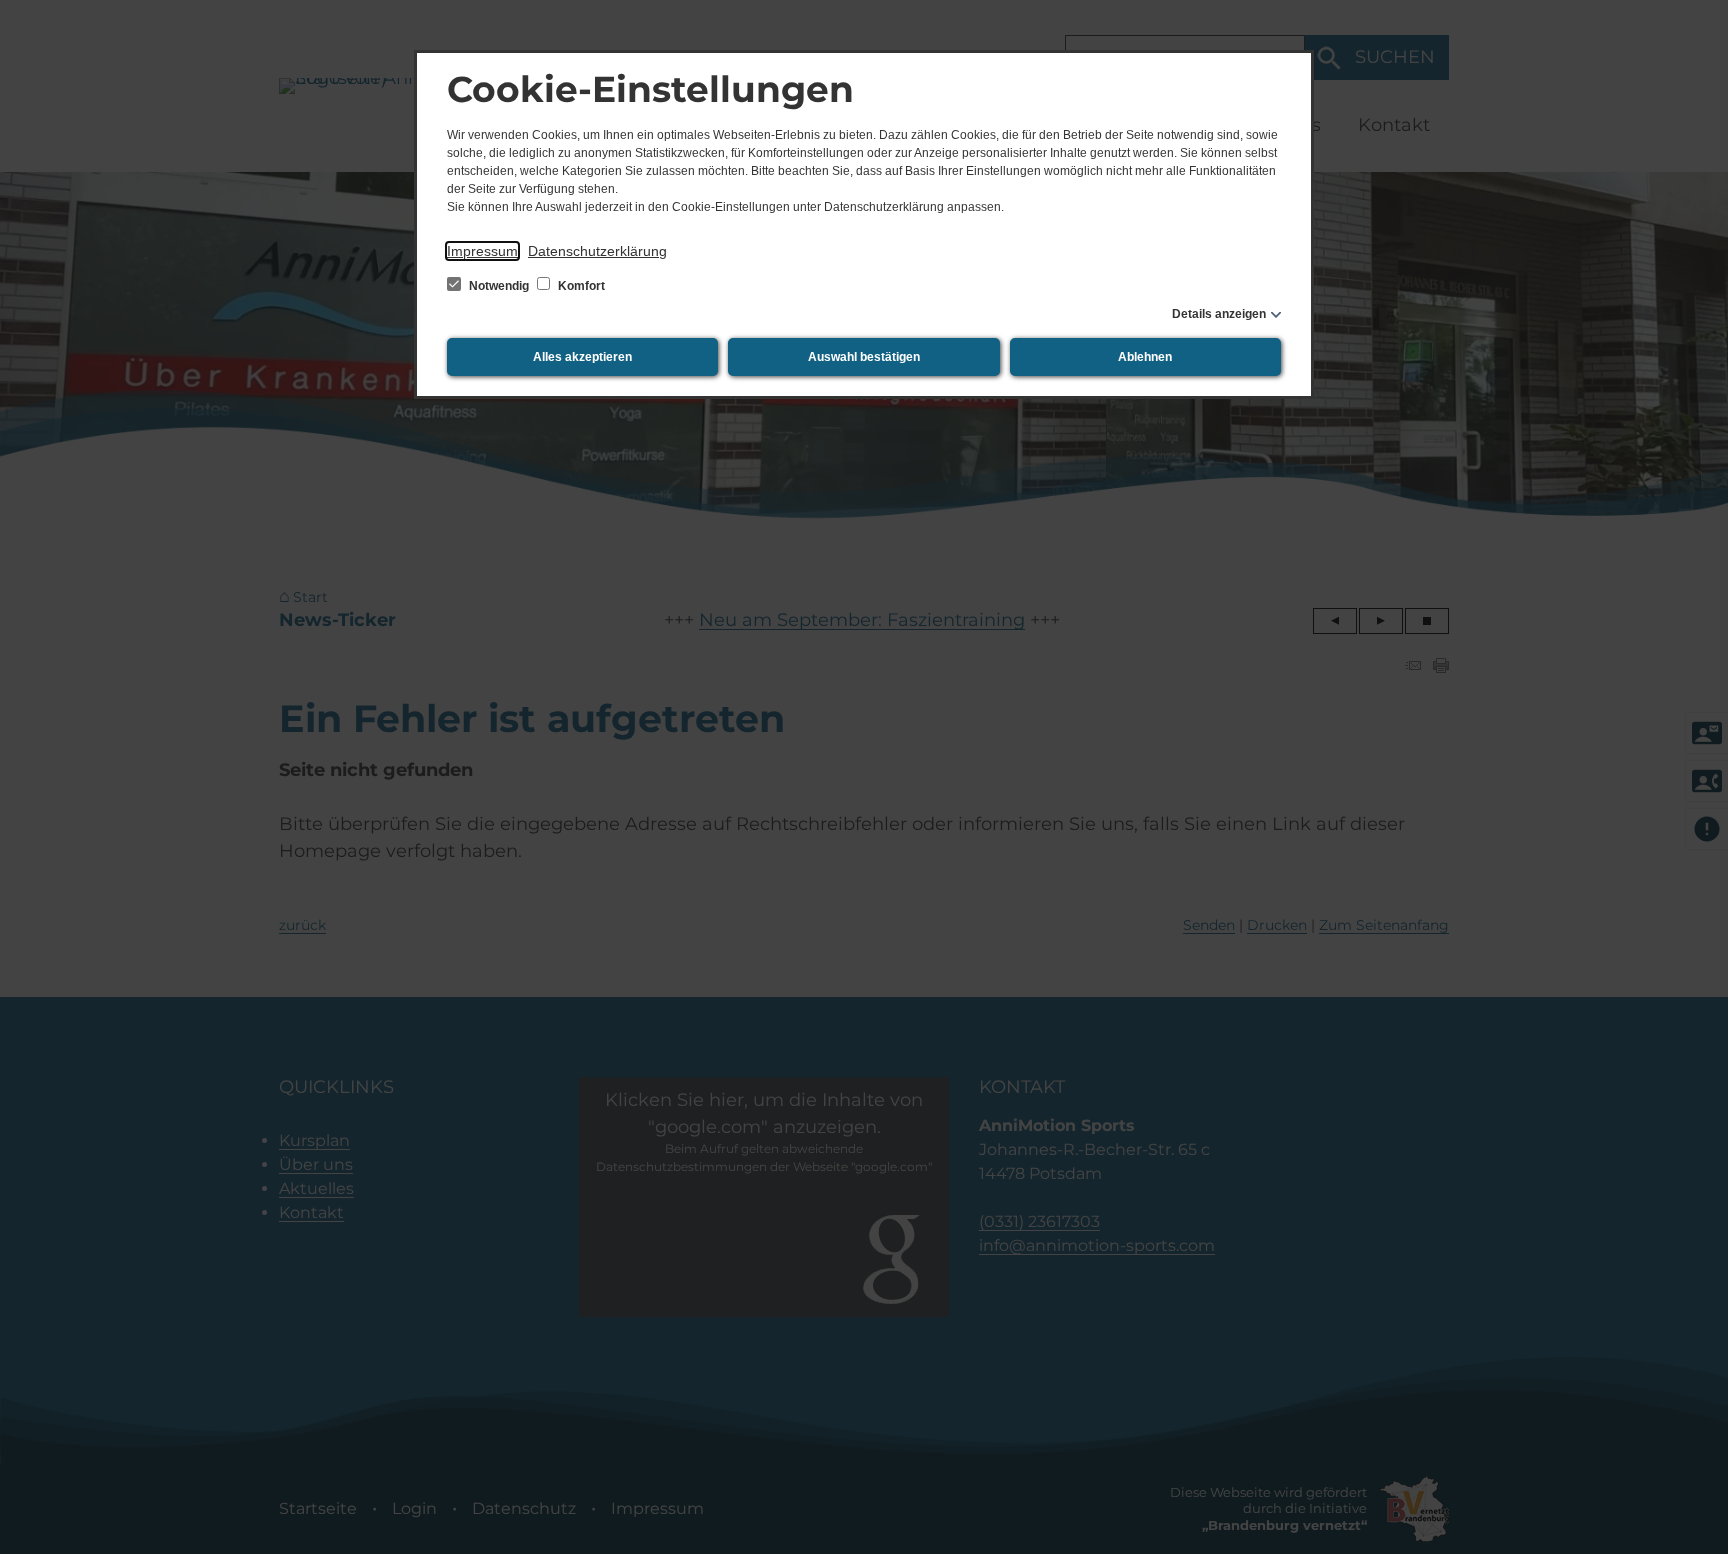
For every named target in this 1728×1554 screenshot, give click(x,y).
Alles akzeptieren (582, 357)
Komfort (580, 286)
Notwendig (499, 286)
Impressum (482, 251)
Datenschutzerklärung (597, 251)
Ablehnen (1145, 357)
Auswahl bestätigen (864, 357)
